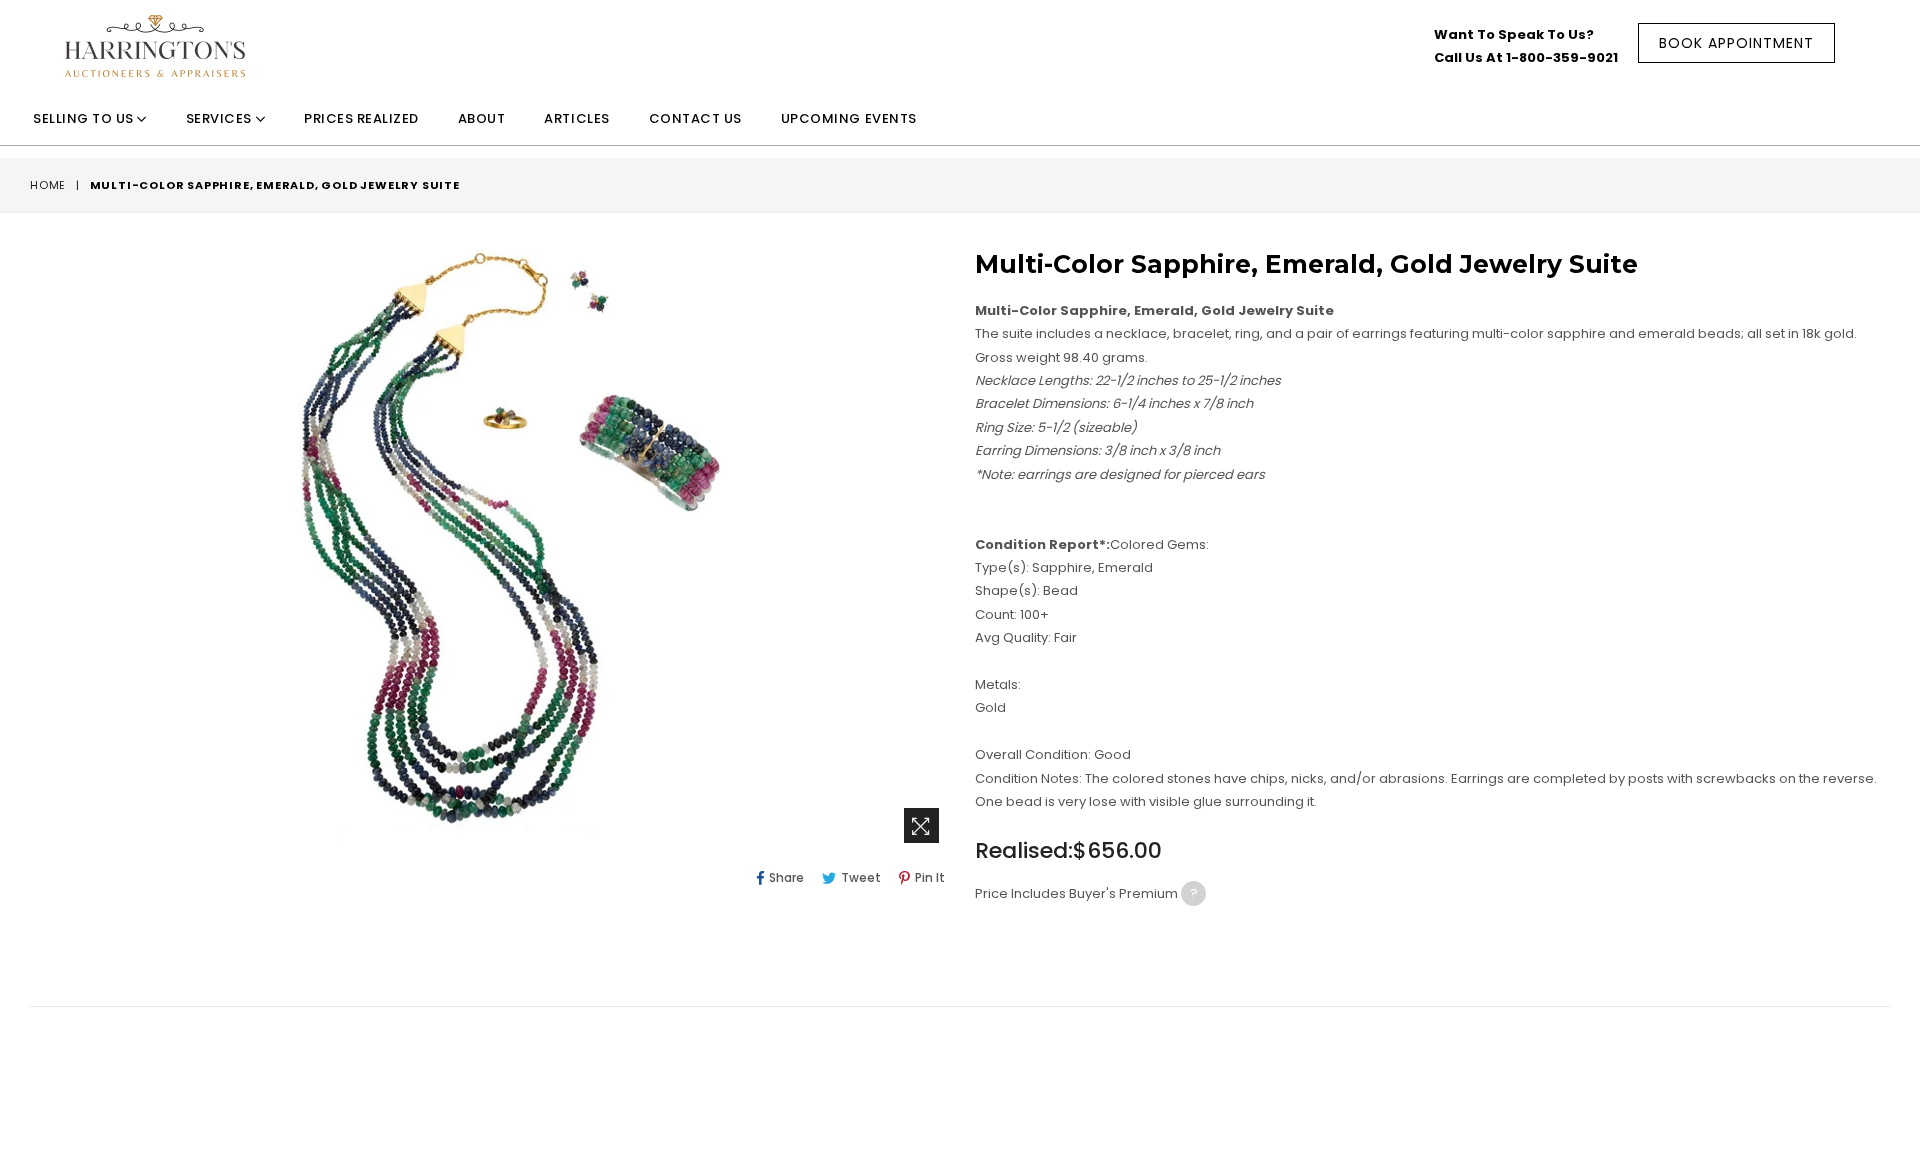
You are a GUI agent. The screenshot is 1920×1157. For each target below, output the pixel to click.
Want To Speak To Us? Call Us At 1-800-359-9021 (1526, 46)
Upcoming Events (849, 119)
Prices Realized (361, 119)
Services (221, 119)
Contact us (695, 119)
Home (48, 185)
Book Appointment (1736, 43)
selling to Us (85, 119)
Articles (576, 119)
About (482, 119)
